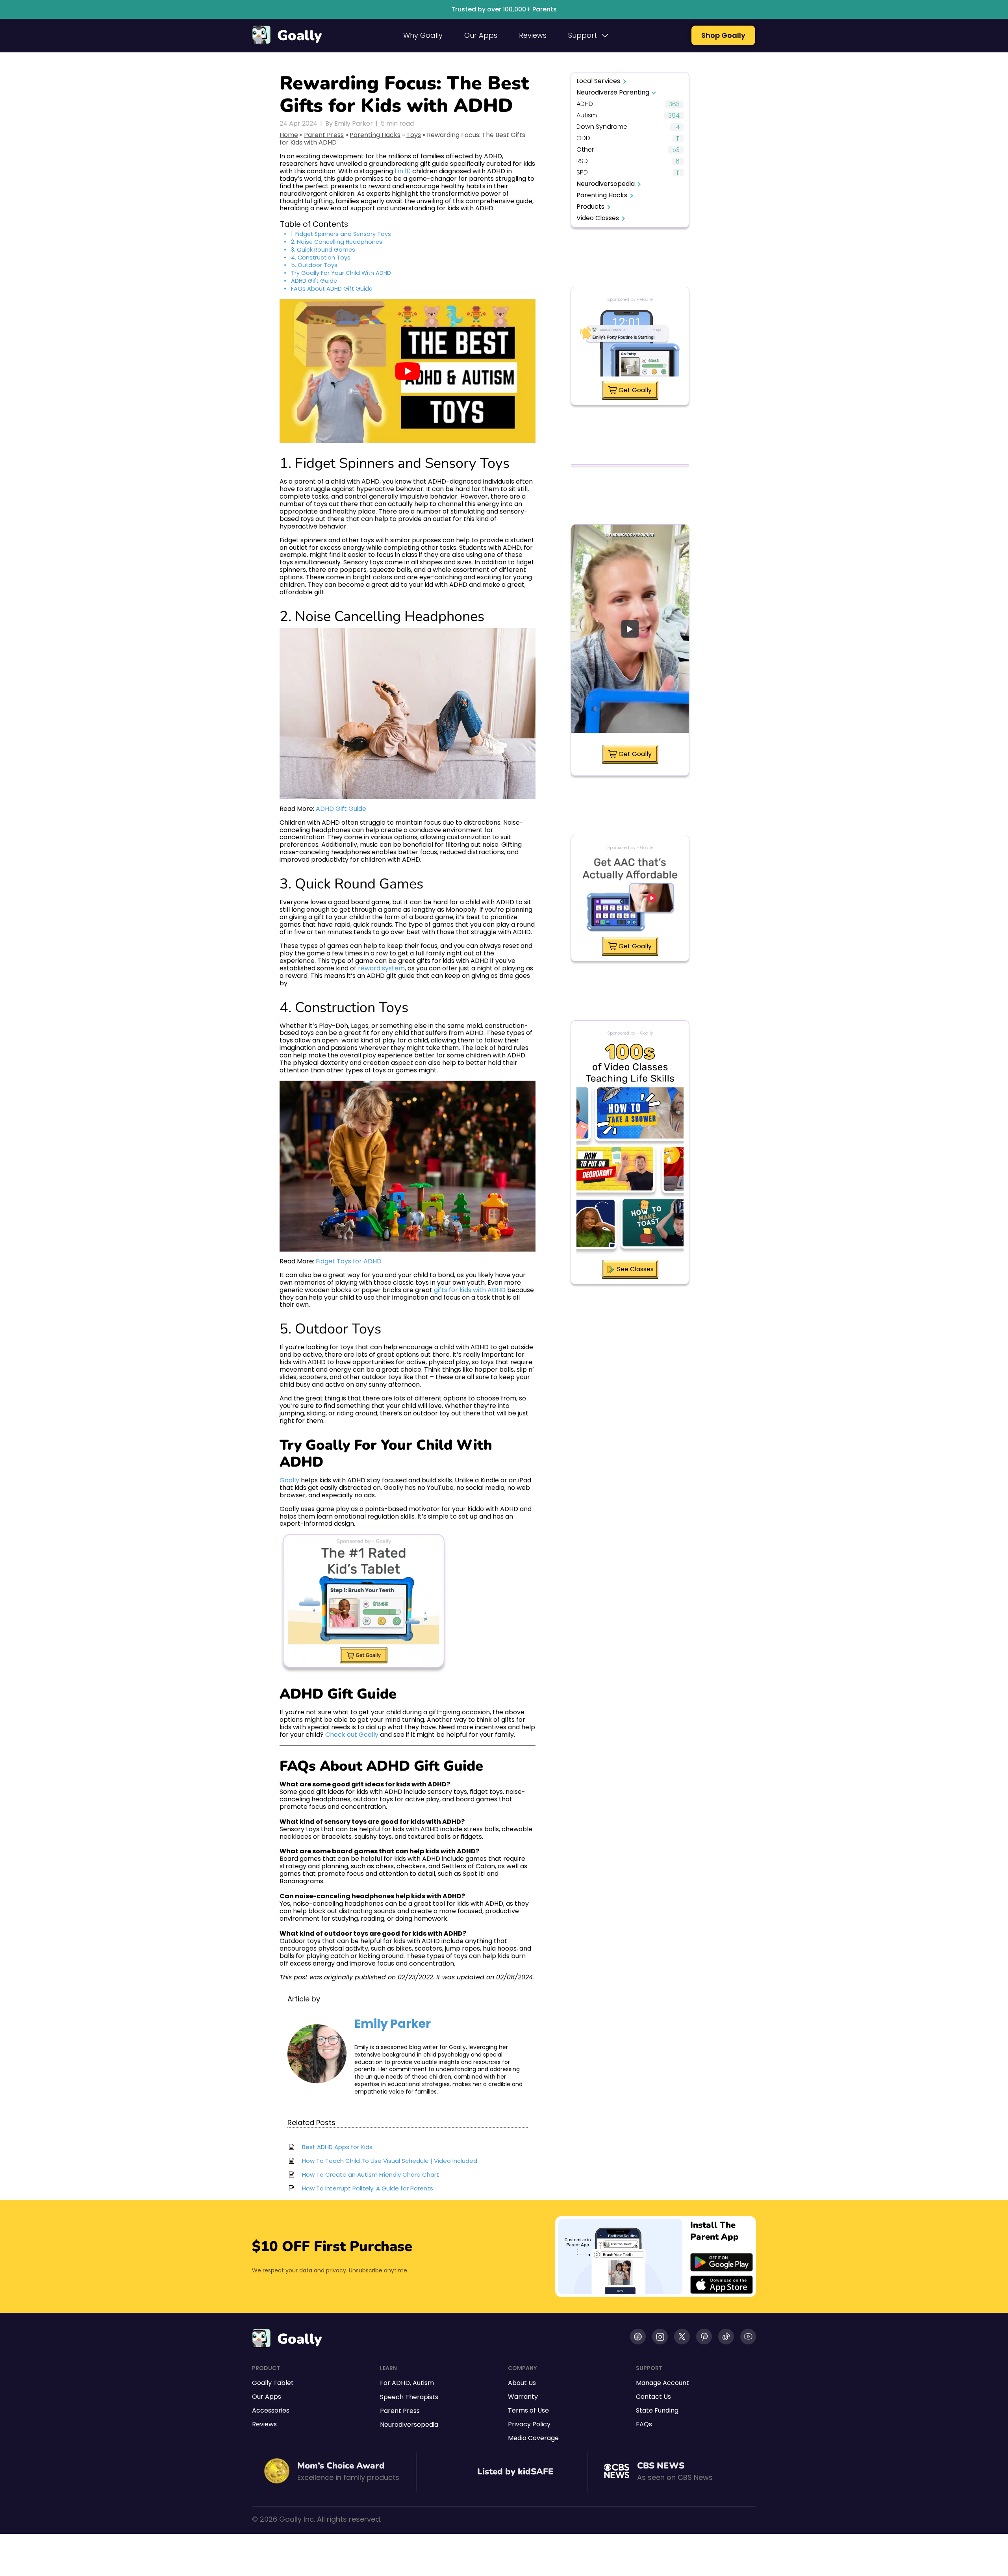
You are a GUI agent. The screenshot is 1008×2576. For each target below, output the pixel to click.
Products (590, 207)
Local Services (598, 81)
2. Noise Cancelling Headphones (337, 242)
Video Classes (598, 218)
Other (585, 150)
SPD (582, 173)
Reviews (533, 35)
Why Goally (423, 35)
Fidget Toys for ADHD (349, 1261)
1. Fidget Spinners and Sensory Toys (341, 234)
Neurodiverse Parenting (613, 92)
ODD (583, 138)
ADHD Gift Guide (314, 281)
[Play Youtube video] (408, 371)
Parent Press (324, 135)
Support (583, 35)
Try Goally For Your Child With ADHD (341, 273)
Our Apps (481, 35)
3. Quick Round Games (323, 250)
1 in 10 (403, 171)
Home (289, 135)
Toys (414, 135)
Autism (587, 116)
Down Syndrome (602, 127)
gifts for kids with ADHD (470, 1290)
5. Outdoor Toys (314, 265)
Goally (299, 36)
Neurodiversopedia (606, 184)
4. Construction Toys (321, 258)
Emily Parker (393, 2024)
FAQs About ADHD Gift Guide (332, 289)
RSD (582, 161)
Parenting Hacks (375, 135)
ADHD (585, 104)
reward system (381, 968)
